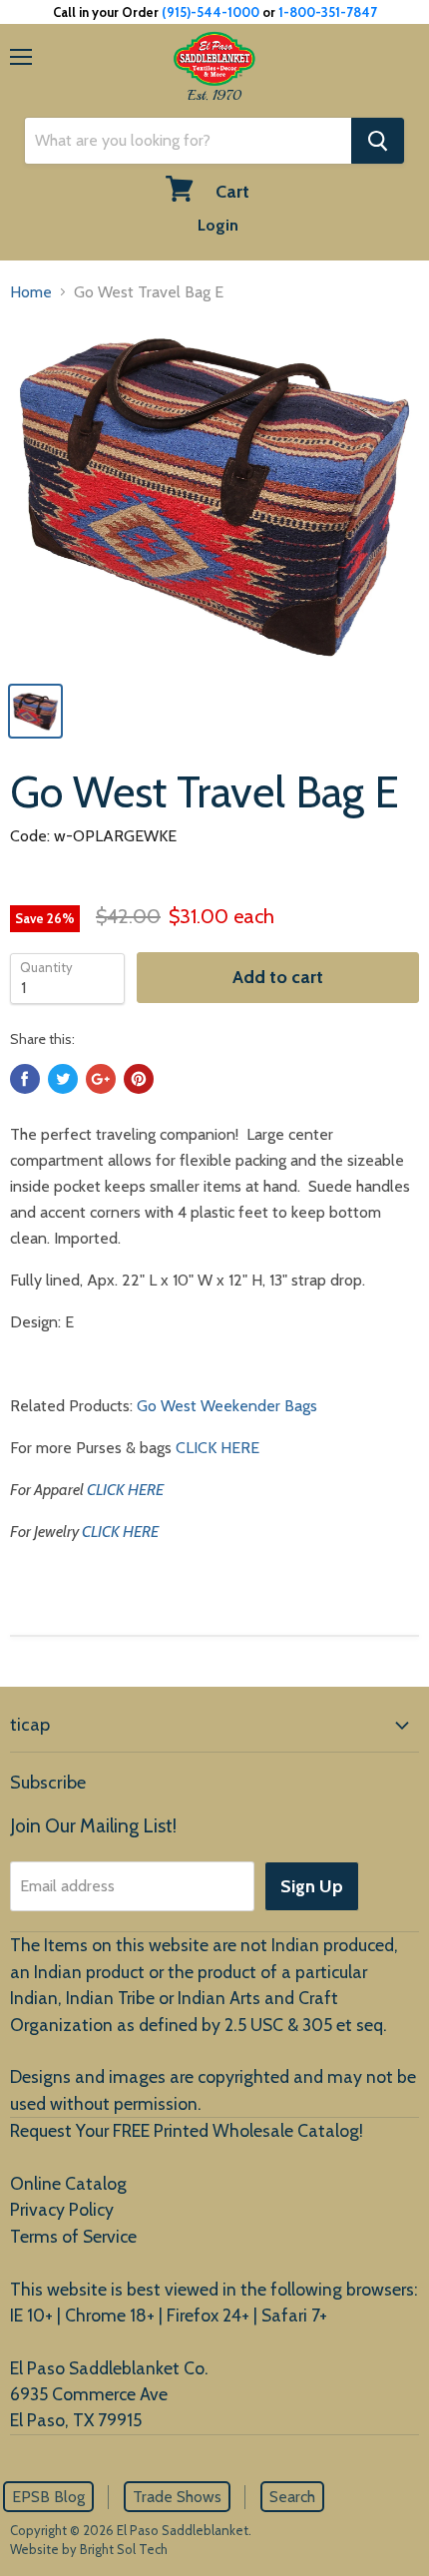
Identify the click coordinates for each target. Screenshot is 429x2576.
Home (31, 292)
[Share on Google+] (101, 1079)
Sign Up (312, 1886)
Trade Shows (177, 2497)
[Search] (378, 141)
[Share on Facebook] (25, 1079)
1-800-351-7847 (328, 12)
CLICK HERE (217, 1448)
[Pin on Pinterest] (139, 1079)
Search (292, 2497)
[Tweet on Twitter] (63, 1079)
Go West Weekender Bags (227, 1406)
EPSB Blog (48, 2497)
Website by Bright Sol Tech (89, 2549)
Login (218, 225)
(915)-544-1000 (211, 12)
